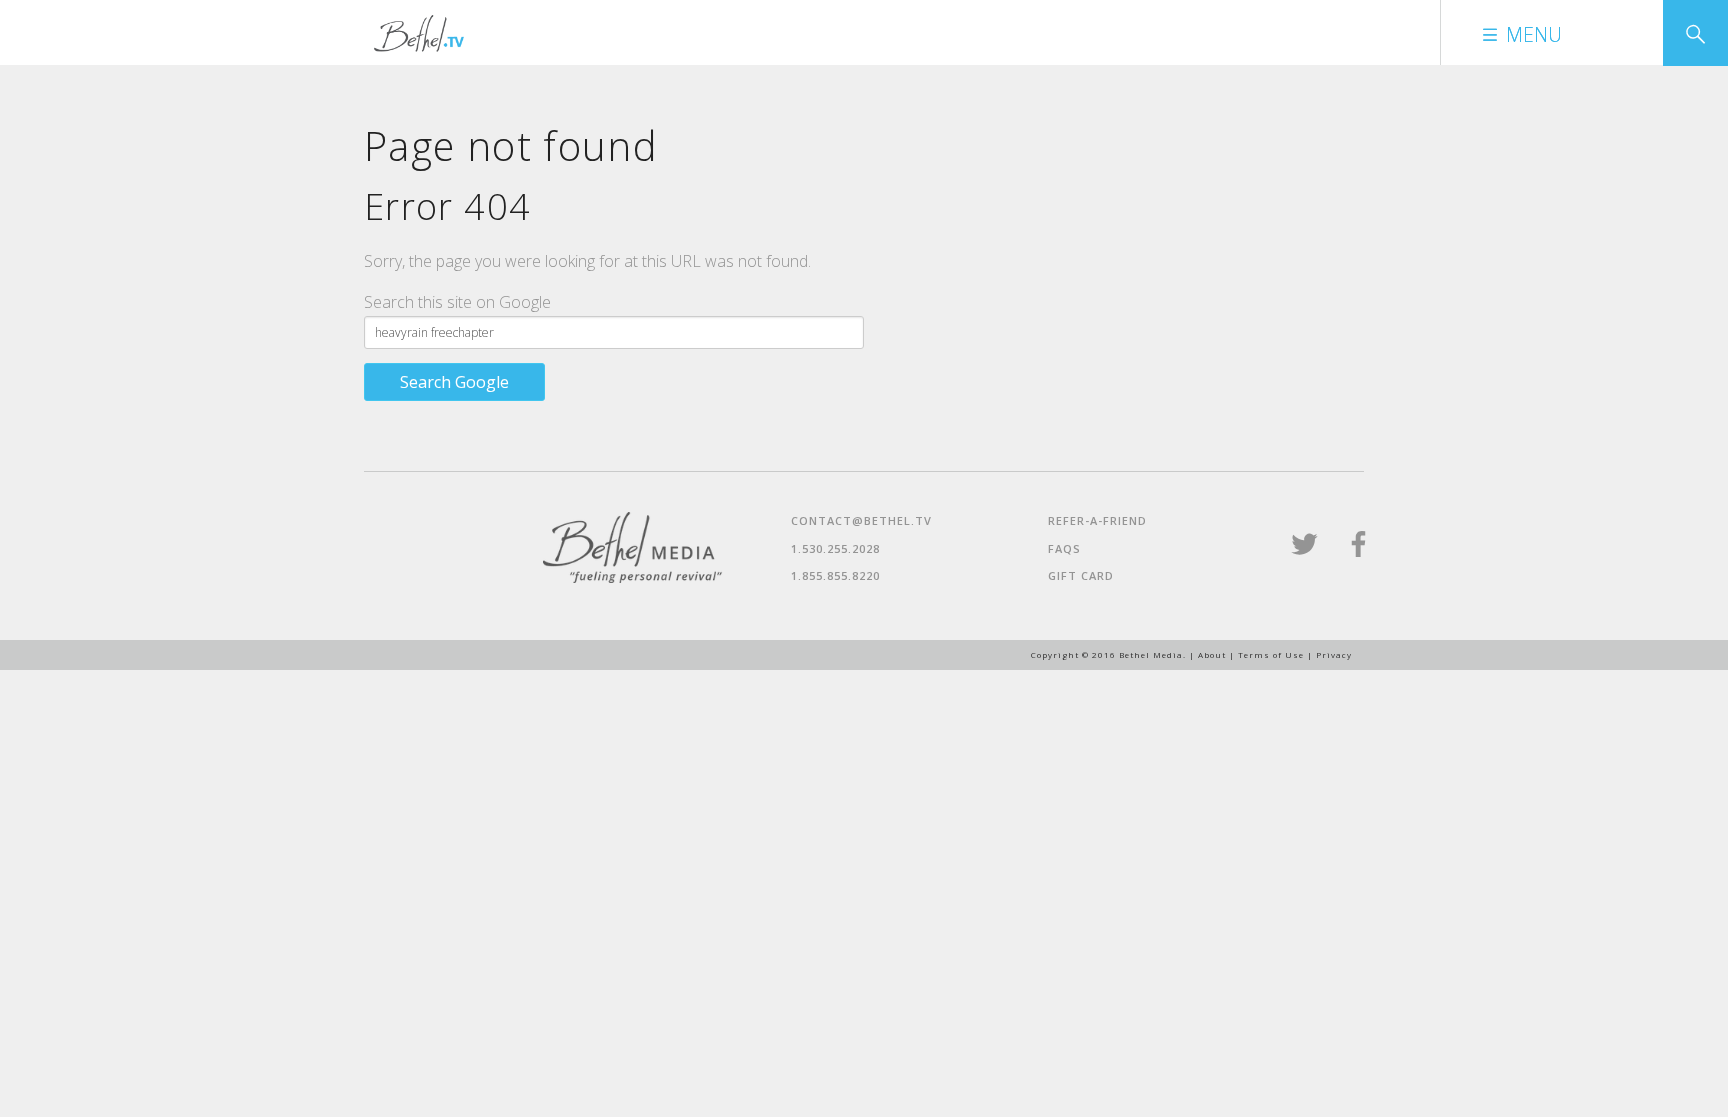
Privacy (1334, 654)
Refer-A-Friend (1097, 520)
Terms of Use (1271, 654)
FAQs (1064, 548)
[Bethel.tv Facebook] (1358, 552)
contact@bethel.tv (861, 520)
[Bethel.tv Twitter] (1306, 552)
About (1212, 654)
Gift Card (1081, 575)
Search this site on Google (457, 302)
